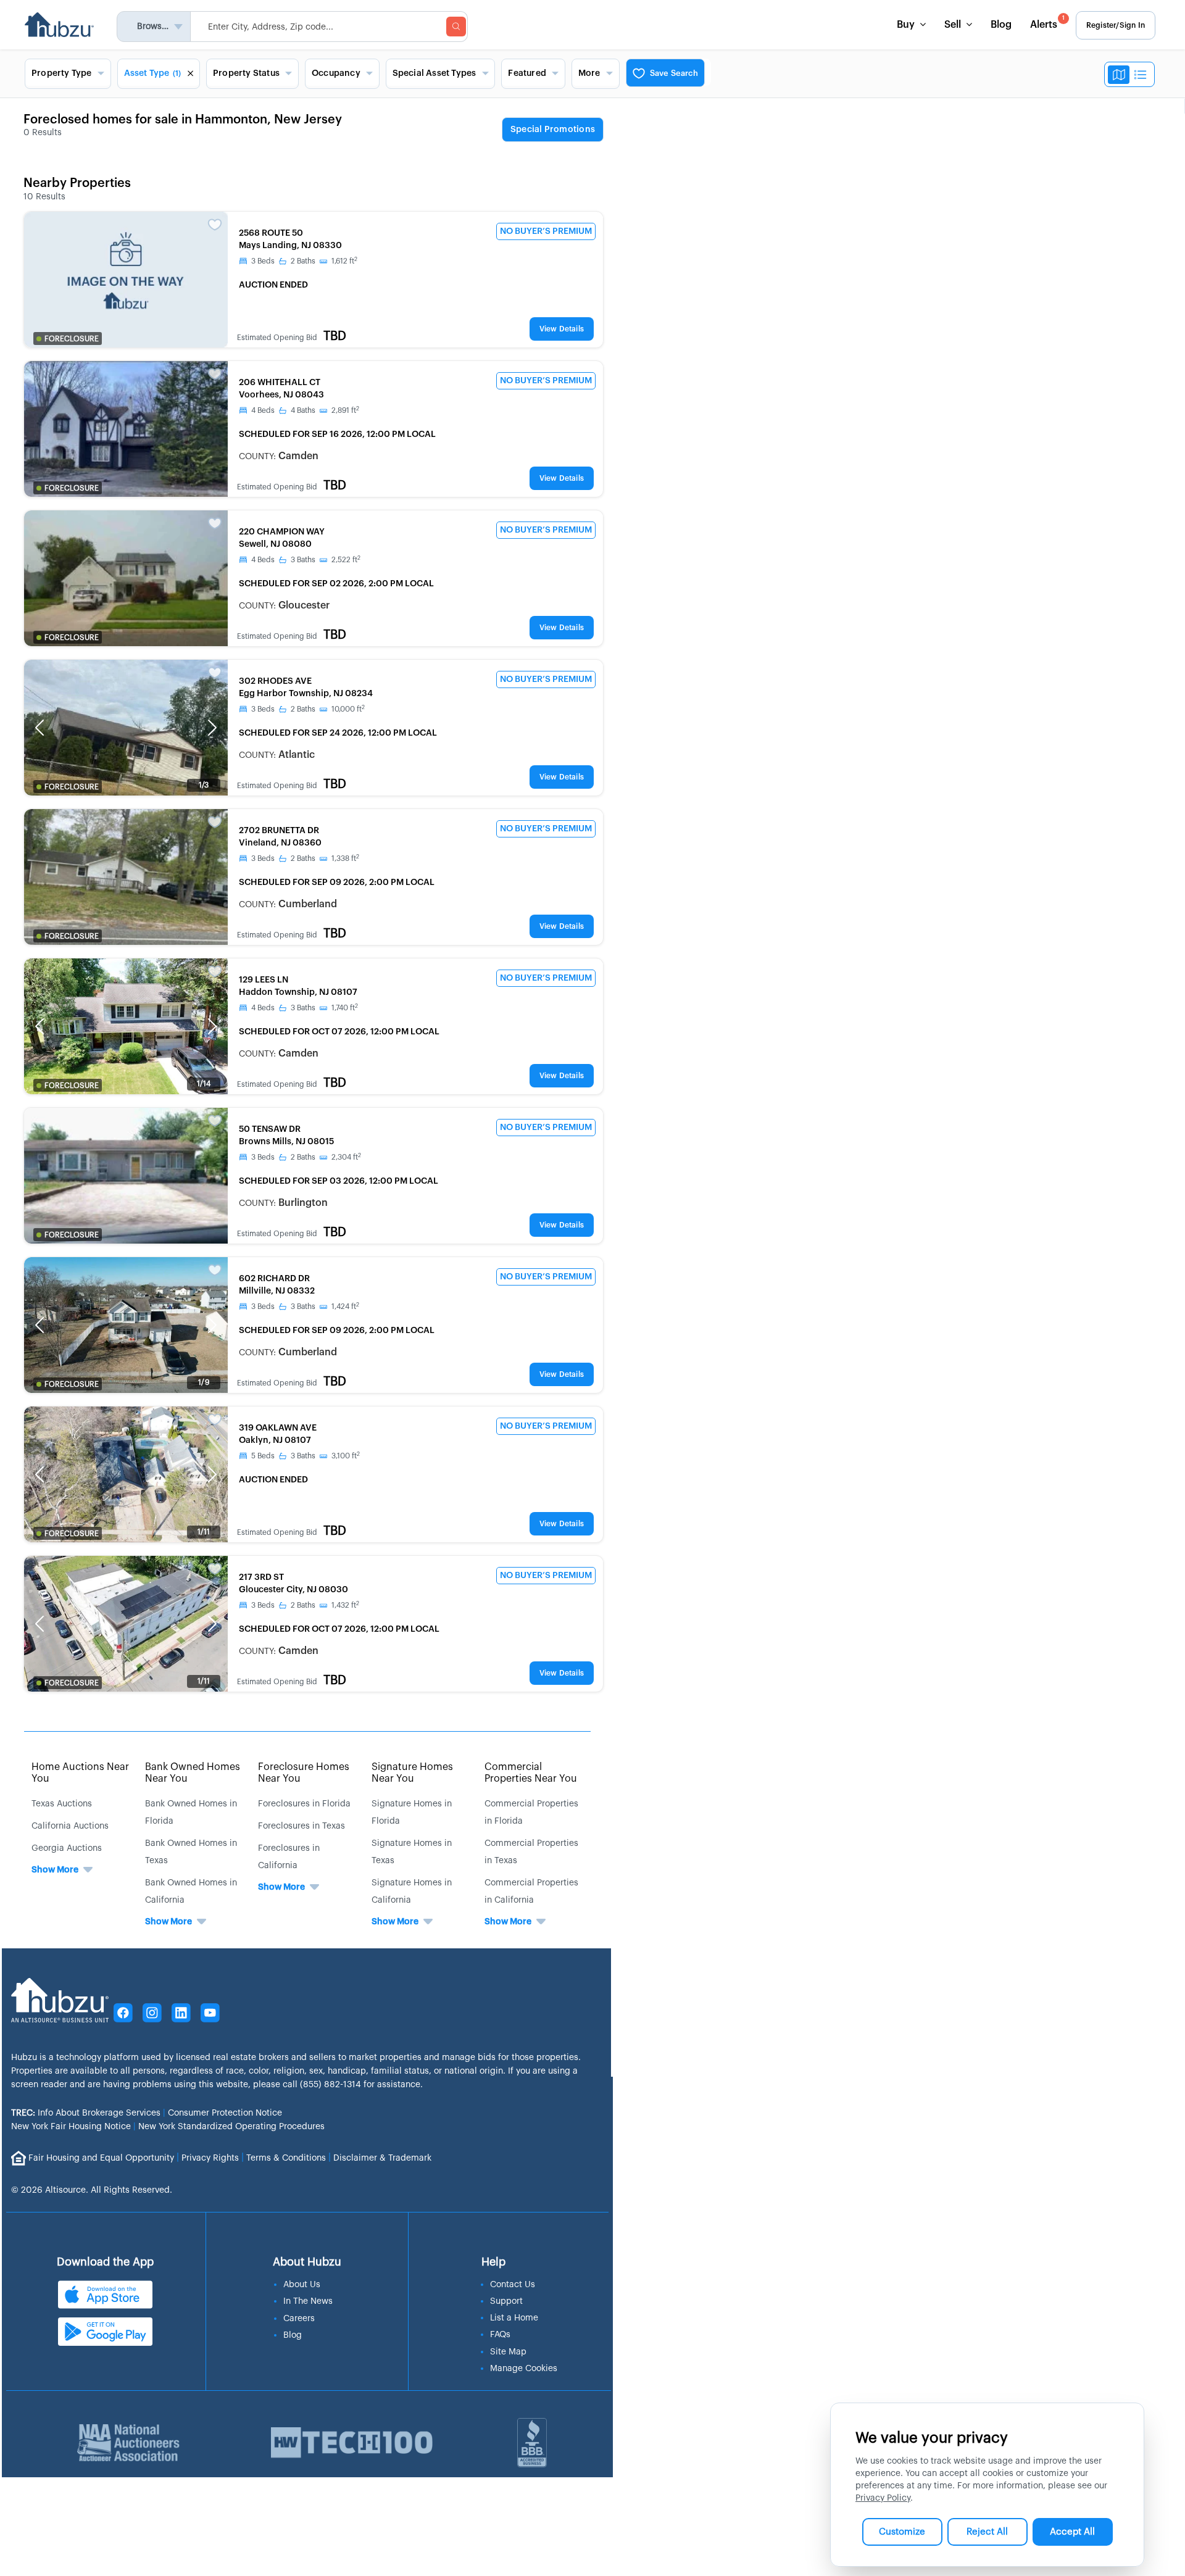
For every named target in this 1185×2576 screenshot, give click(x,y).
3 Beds (263, 261)
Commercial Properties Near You (531, 1773)
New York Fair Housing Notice (71, 2127)
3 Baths (303, 560)
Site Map (508, 2352)
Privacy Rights (210, 2158)
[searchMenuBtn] (456, 27)
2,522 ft (346, 560)
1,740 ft (345, 1008)
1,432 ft (345, 1605)
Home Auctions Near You (80, 1773)
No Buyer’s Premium (546, 231)
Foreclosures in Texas (301, 1826)
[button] (39, 728)
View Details (562, 329)
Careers (299, 2319)
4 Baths (303, 410)
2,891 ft (345, 410)
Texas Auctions (62, 1804)
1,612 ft (344, 261)
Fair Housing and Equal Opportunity (101, 2158)
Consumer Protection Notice (225, 2113)
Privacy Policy (883, 2498)
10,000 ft (348, 709)
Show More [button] (55, 1870)
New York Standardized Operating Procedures (231, 2127)
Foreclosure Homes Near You (304, 1773)
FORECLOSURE (72, 339)
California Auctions (70, 1826)
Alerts (1047, 23)
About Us (302, 2285)
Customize (902, 2532)
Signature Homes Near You (412, 1773)
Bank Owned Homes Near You (193, 1773)
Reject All (987, 2532)
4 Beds (263, 410)
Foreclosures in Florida (304, 1804)
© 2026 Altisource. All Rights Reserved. (92, 2190)
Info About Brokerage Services (86, 2113)
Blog (1001, 25)
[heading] (553, 130)
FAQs (500, 2335)
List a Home (514, 2318)
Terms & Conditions (286, 2158)
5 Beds (263, 1456)
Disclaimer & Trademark (382, 2158)
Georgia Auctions (67, 1848)
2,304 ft (346, 1157)
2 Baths (303, 261)
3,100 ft (346, 1456)
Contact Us (513, 2285)
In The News (308, 2301)
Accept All (1072, 2532)
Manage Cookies (524, 2369)
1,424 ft (345, 1307)
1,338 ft (345, 858)
